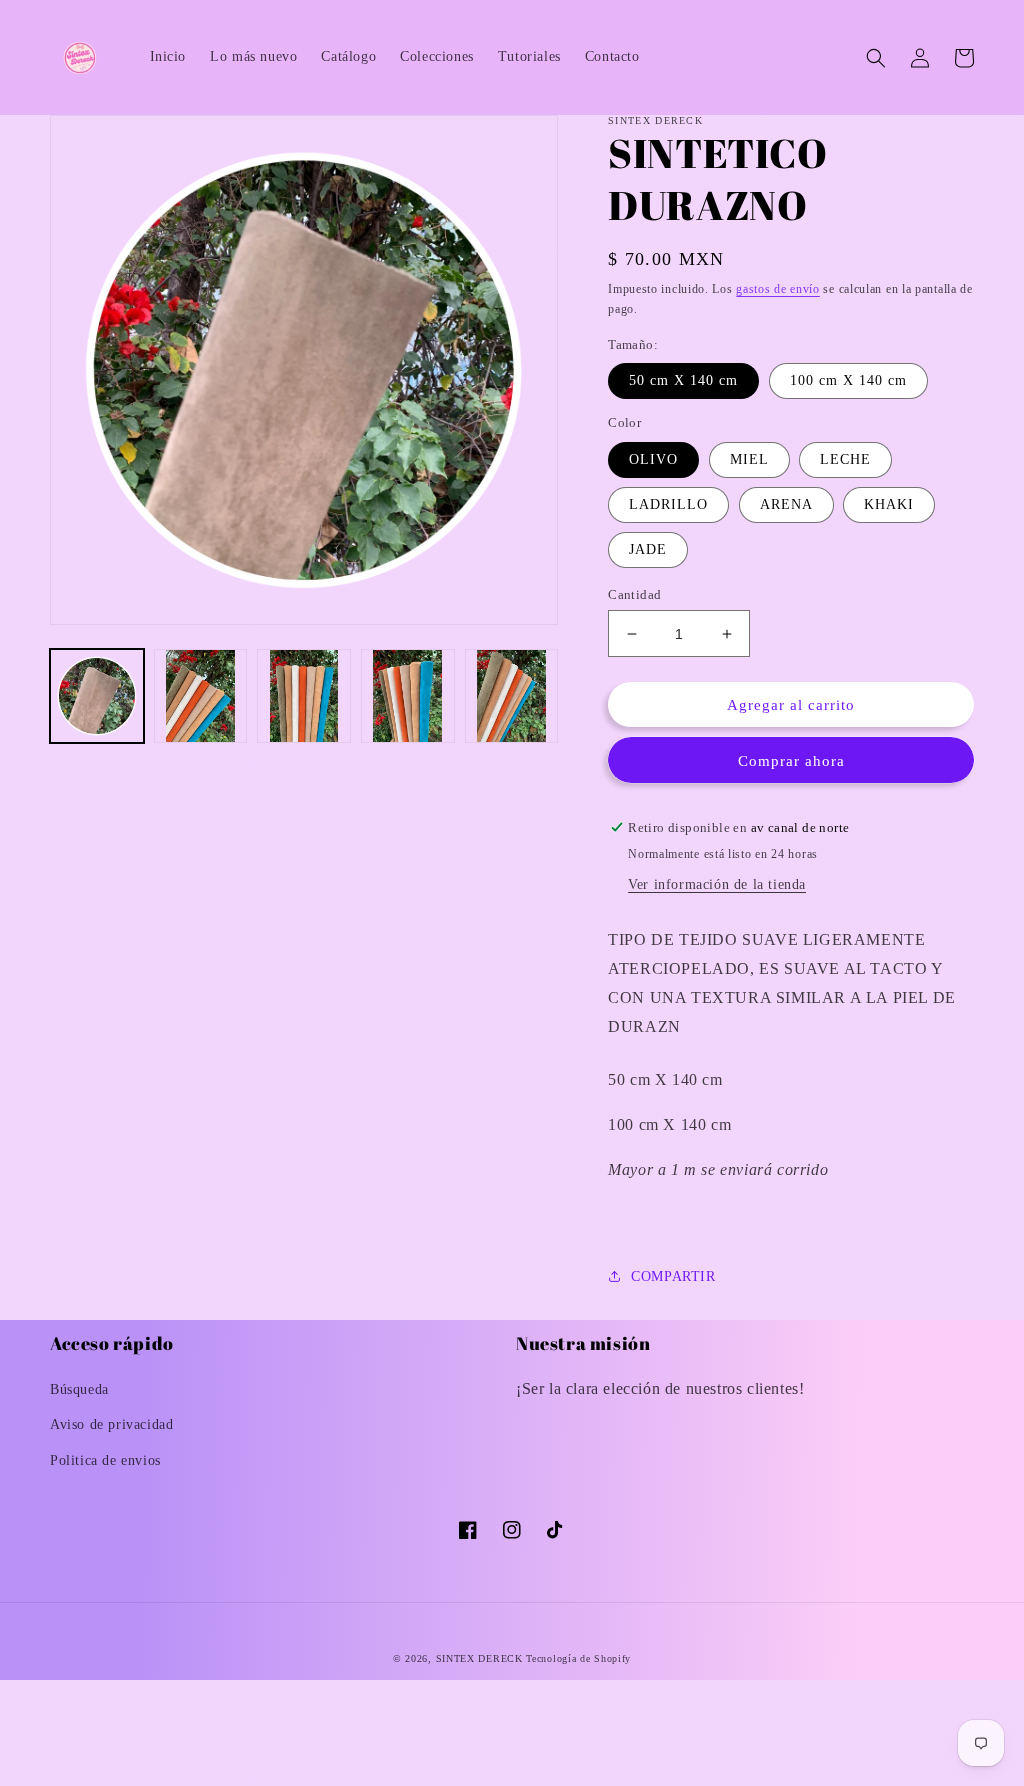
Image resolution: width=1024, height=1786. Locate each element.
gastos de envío (778, 289)
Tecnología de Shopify (578, 1658)
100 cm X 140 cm (848, 380)
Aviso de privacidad (111, 1424)
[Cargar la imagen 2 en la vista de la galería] (201, 696)
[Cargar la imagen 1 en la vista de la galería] (97, 696)
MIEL (749, 459)
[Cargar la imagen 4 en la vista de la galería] (408, 696)
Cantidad (634, 594)
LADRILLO (668, 504)
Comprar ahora (791, 761)
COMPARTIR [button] (673, 1276)
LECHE (845, 459)
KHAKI (889, 504)
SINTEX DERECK (479, 1658)
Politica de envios (105, 1460)
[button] (876, 58)
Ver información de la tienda (717, 884)
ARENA (786, 504)
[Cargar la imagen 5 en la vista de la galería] (512, 696)
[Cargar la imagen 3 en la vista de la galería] (304, 696)
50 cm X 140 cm (683, 380)
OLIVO (653, 459)
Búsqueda (79, 1389)
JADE (648, 549)
